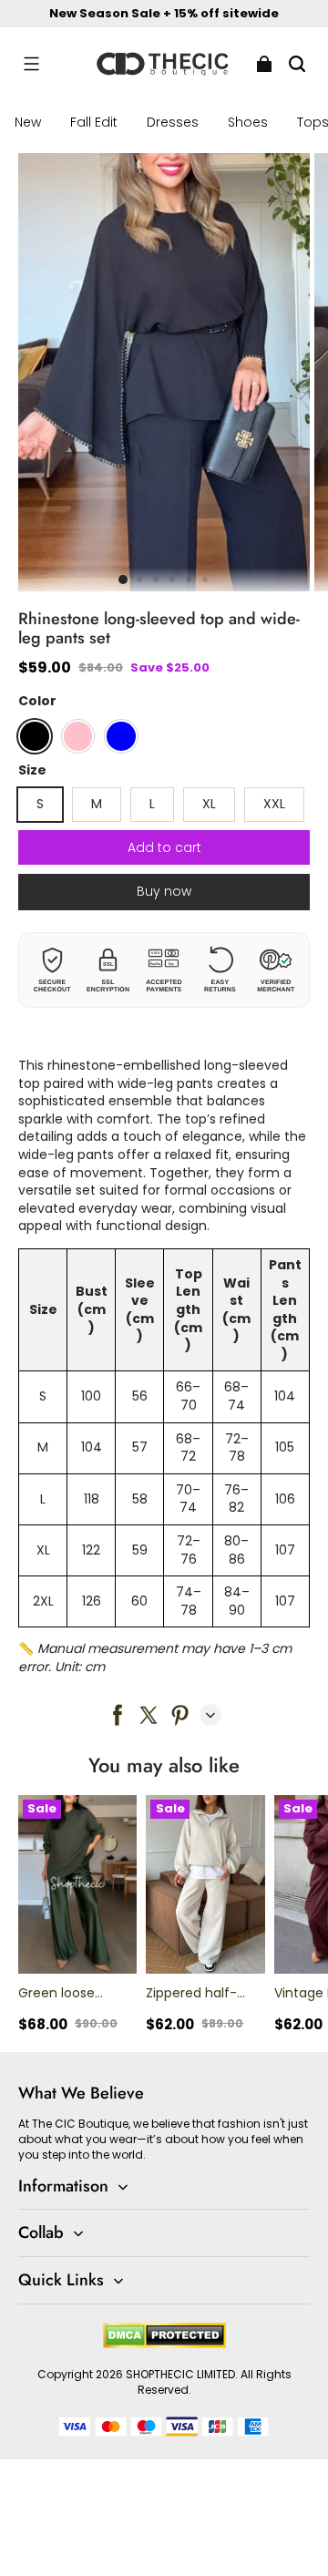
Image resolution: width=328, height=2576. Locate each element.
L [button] (152, 804)
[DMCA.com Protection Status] (164, 2344)
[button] (31, 64)
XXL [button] (274, 804)
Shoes (248, 122)
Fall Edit (94, 122)
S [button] (40, 804)
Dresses (173, 122)
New (28, 122)
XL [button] (209, 804)
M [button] (97, 804)
